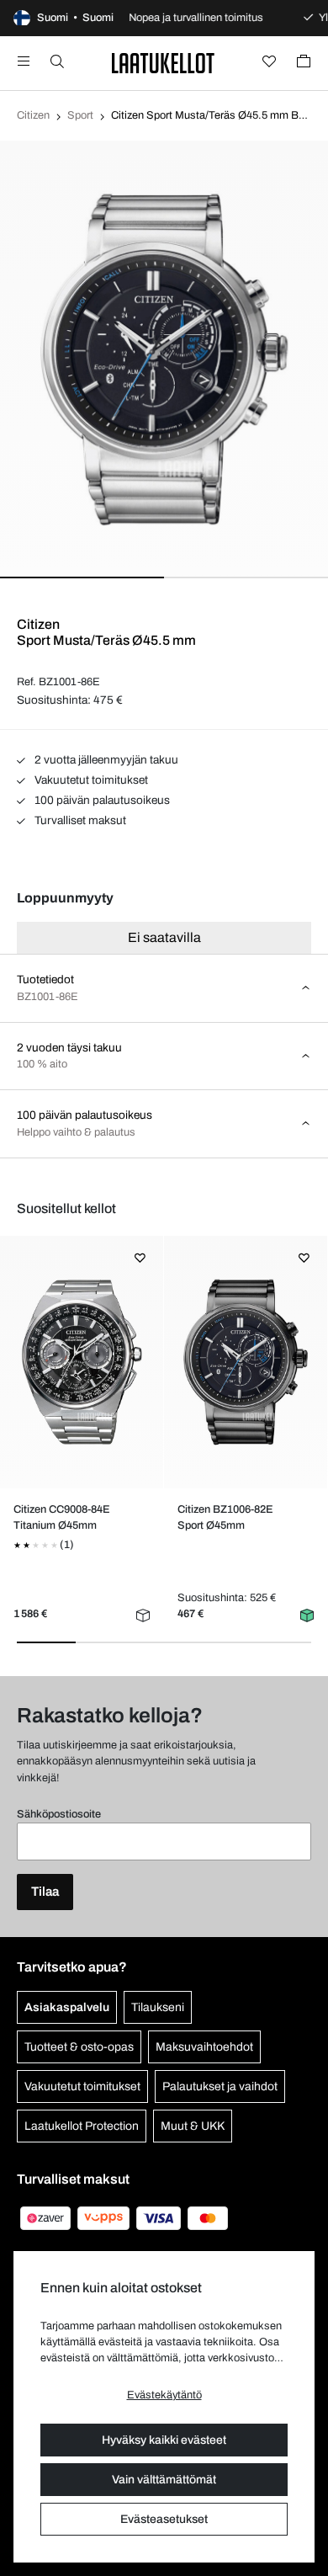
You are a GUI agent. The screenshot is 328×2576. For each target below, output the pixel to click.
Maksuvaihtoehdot (204, 2047)
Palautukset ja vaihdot (220, 2086)
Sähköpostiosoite (59, 1814)
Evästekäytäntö (164, 2395)
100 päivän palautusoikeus (101, 800)
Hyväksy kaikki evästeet (164, 2440)
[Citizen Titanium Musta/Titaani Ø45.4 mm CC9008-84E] (81, 1362)
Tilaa (45, 1892)
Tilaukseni (158, 2007)
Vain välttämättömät (164, 2480)
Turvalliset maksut (79, 820)
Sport (80, 115)
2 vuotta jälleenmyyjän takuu (105, 760)
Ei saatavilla (164, 937)
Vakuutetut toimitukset (90, 780)
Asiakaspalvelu (67, 2007)
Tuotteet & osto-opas (79, 2047)
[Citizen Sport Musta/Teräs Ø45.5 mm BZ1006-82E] (245, 1362)
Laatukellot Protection (82, 2126)
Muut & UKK (193, 2126)
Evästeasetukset (164, 2519)
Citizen (33, 115)
